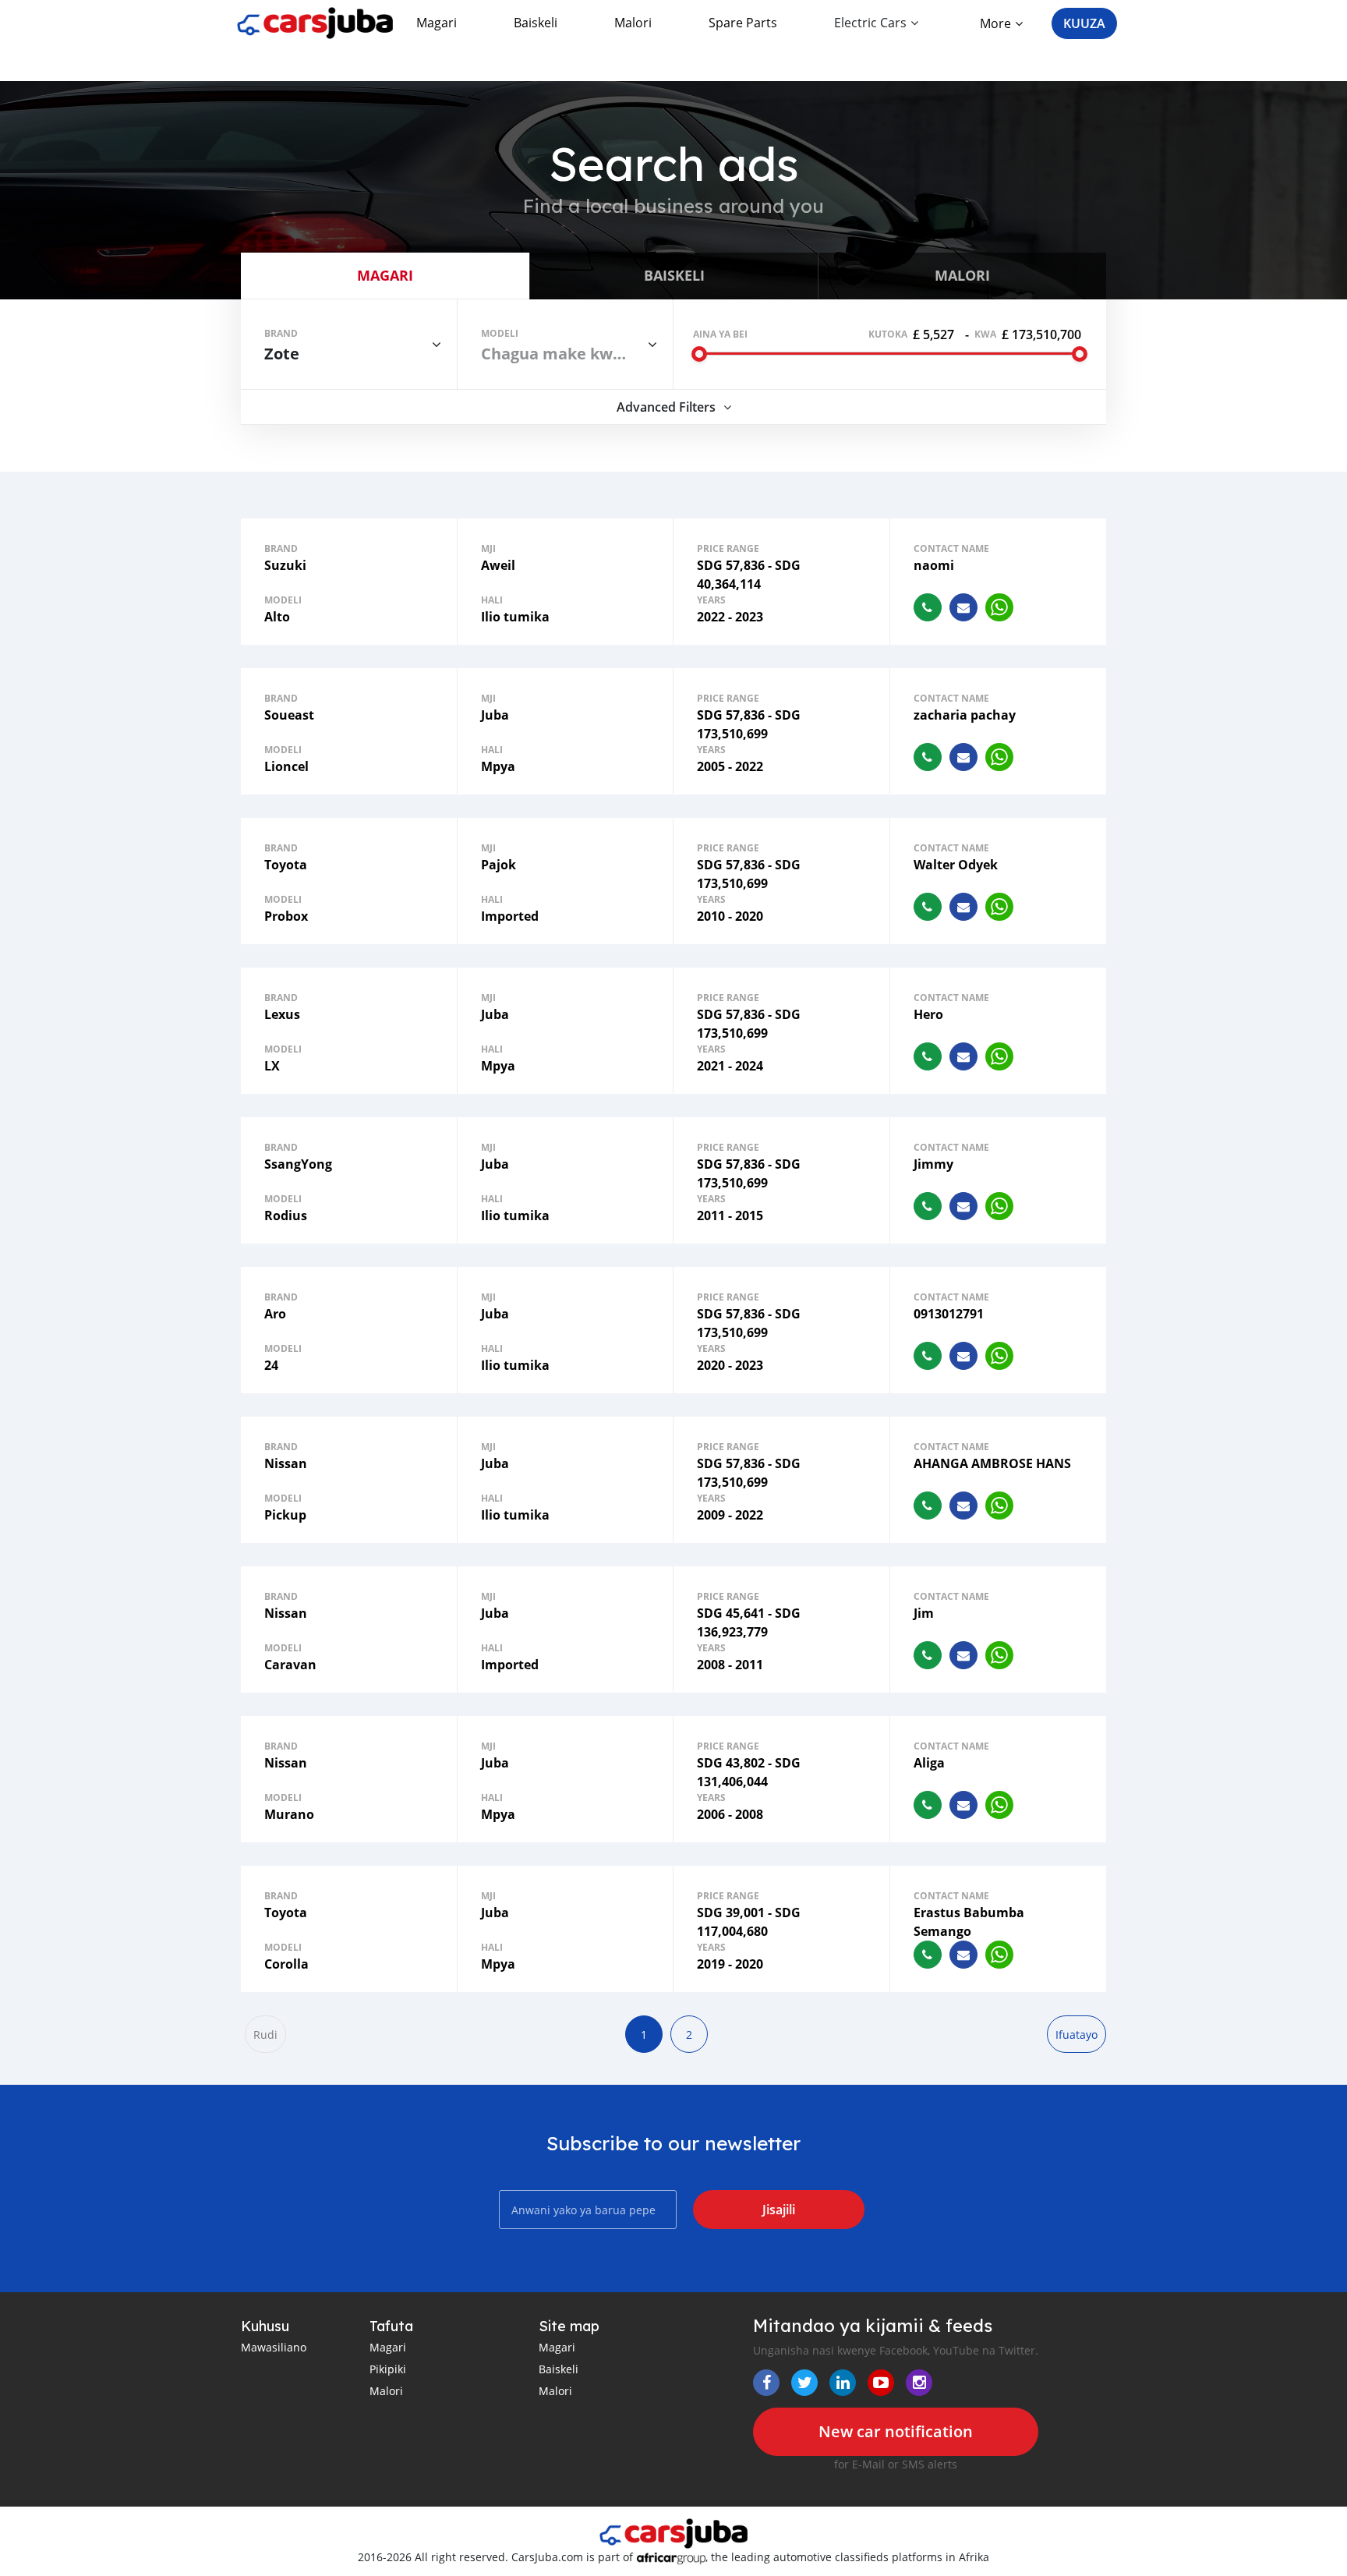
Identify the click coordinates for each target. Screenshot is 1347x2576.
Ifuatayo (1077, 2035)
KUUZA (1084, 23)
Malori (633, 23)
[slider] (699, 354)
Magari (437, 23)
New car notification (896, 2431)
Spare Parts (743, 23)
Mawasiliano (274, 2347)
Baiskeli (536, 23)
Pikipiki (388, 2369)
